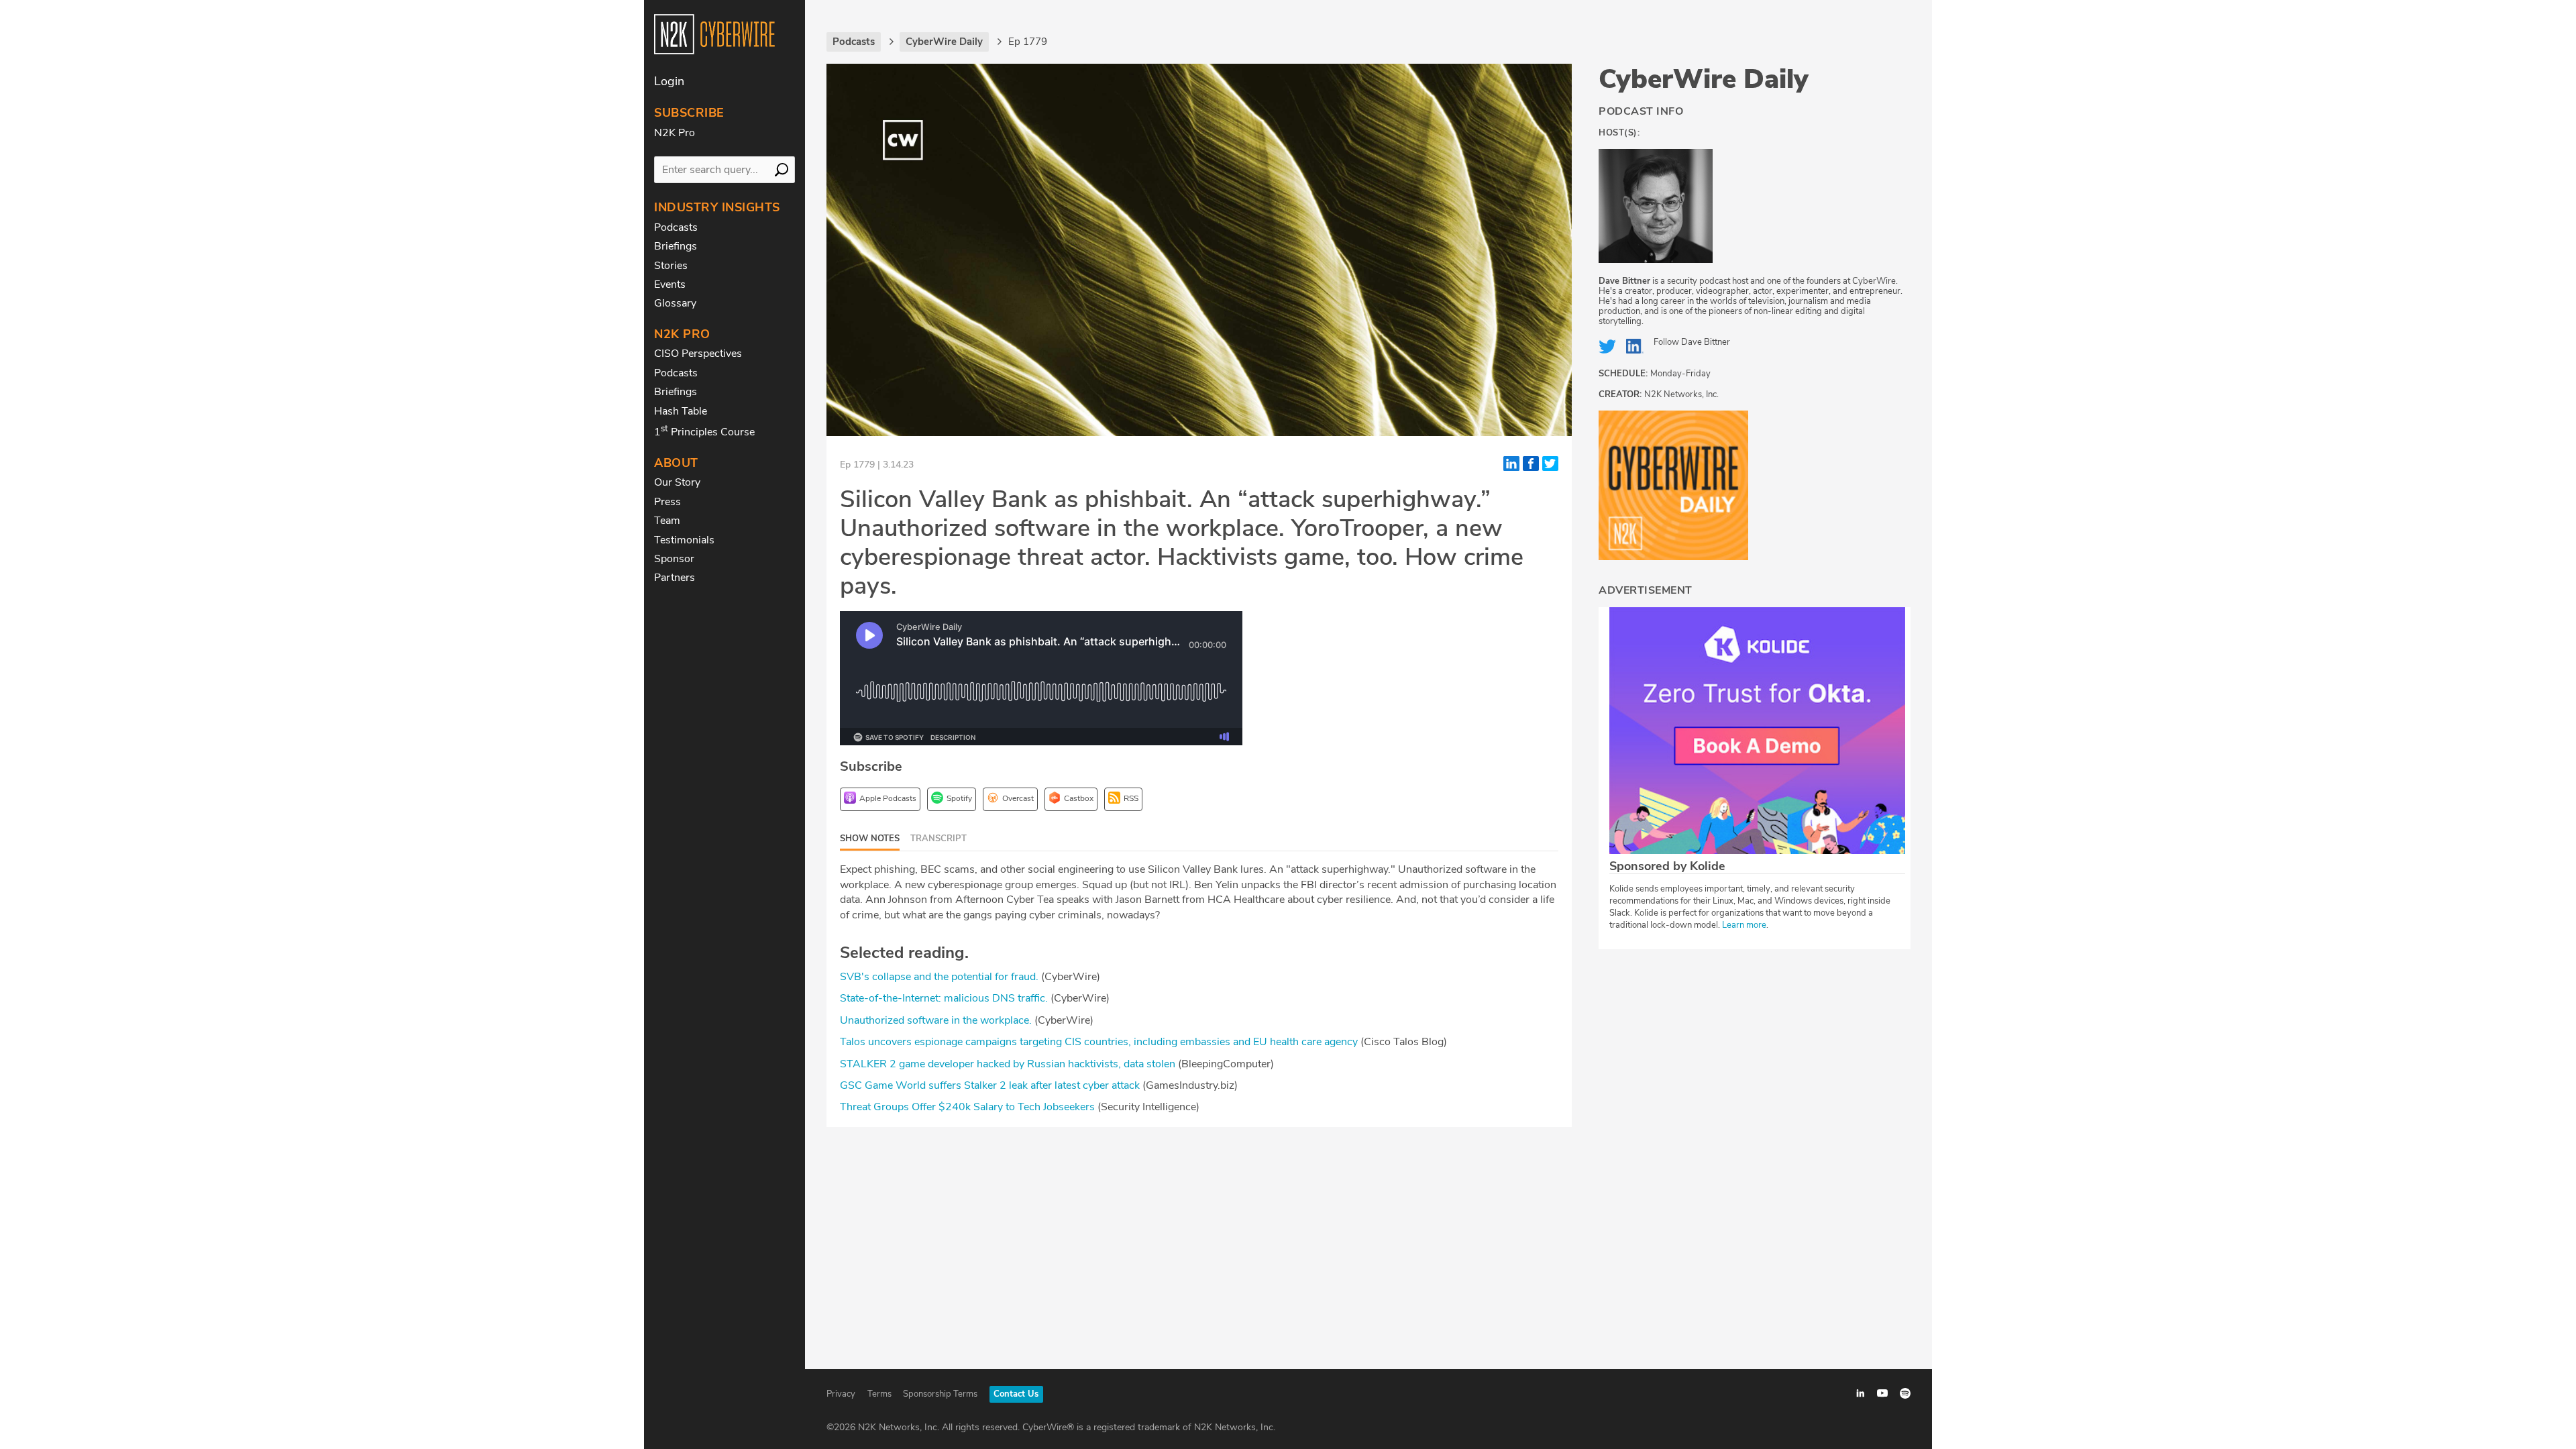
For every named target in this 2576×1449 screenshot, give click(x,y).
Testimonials (684, 540)
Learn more (1744, 925)
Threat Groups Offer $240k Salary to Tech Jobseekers (967, 1107)
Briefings (676, 246)
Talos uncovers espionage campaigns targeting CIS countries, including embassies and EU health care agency (1099, 1042)
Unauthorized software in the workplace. (936, 1020)
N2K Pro (675, 133)
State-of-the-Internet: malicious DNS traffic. (944, 998)
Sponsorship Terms (940, 1394)
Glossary (675, 303)
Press (667, 502)
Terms (879, 1394)
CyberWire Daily (1704, 79)
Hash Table (681, 411)
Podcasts (676, 227)
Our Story (677, 482)
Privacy (841, 1394)
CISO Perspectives (698, 354)
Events (670, 284)
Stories (671, 266)
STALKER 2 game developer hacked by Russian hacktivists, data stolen (1008, 1064)
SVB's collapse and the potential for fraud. (939, 977)
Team (667, 521)
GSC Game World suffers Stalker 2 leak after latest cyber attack (990, 1085)
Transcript (938, 839)
